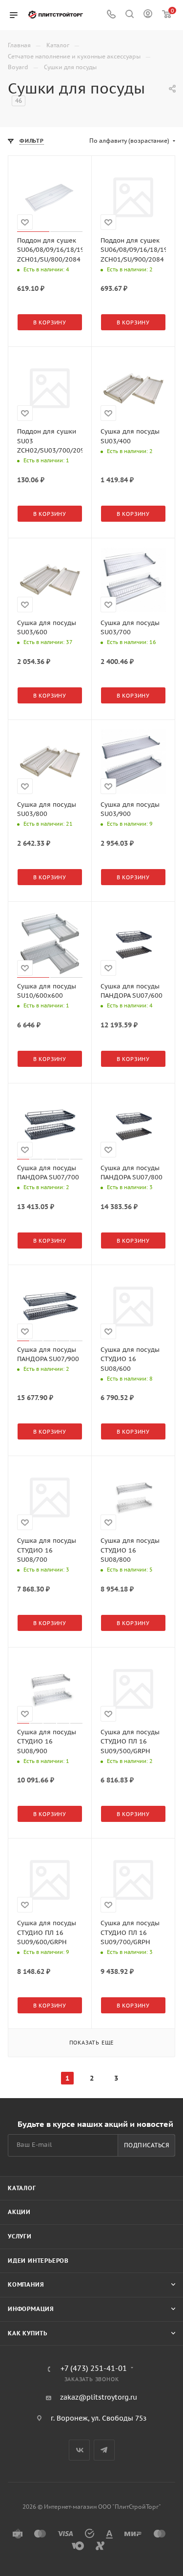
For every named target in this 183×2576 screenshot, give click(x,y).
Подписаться (147, 2145)
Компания (26, 2284)
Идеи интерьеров (38, 2261)
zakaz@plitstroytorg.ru (99, 2397)
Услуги (20, 2236)
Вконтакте (79, 2450)
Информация (31, 2309)
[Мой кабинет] (148, 15)
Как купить (28, 2333)
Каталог (22, 2188)
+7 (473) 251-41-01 (94, 2369)
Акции (19, 2212)
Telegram (104, 2450)
